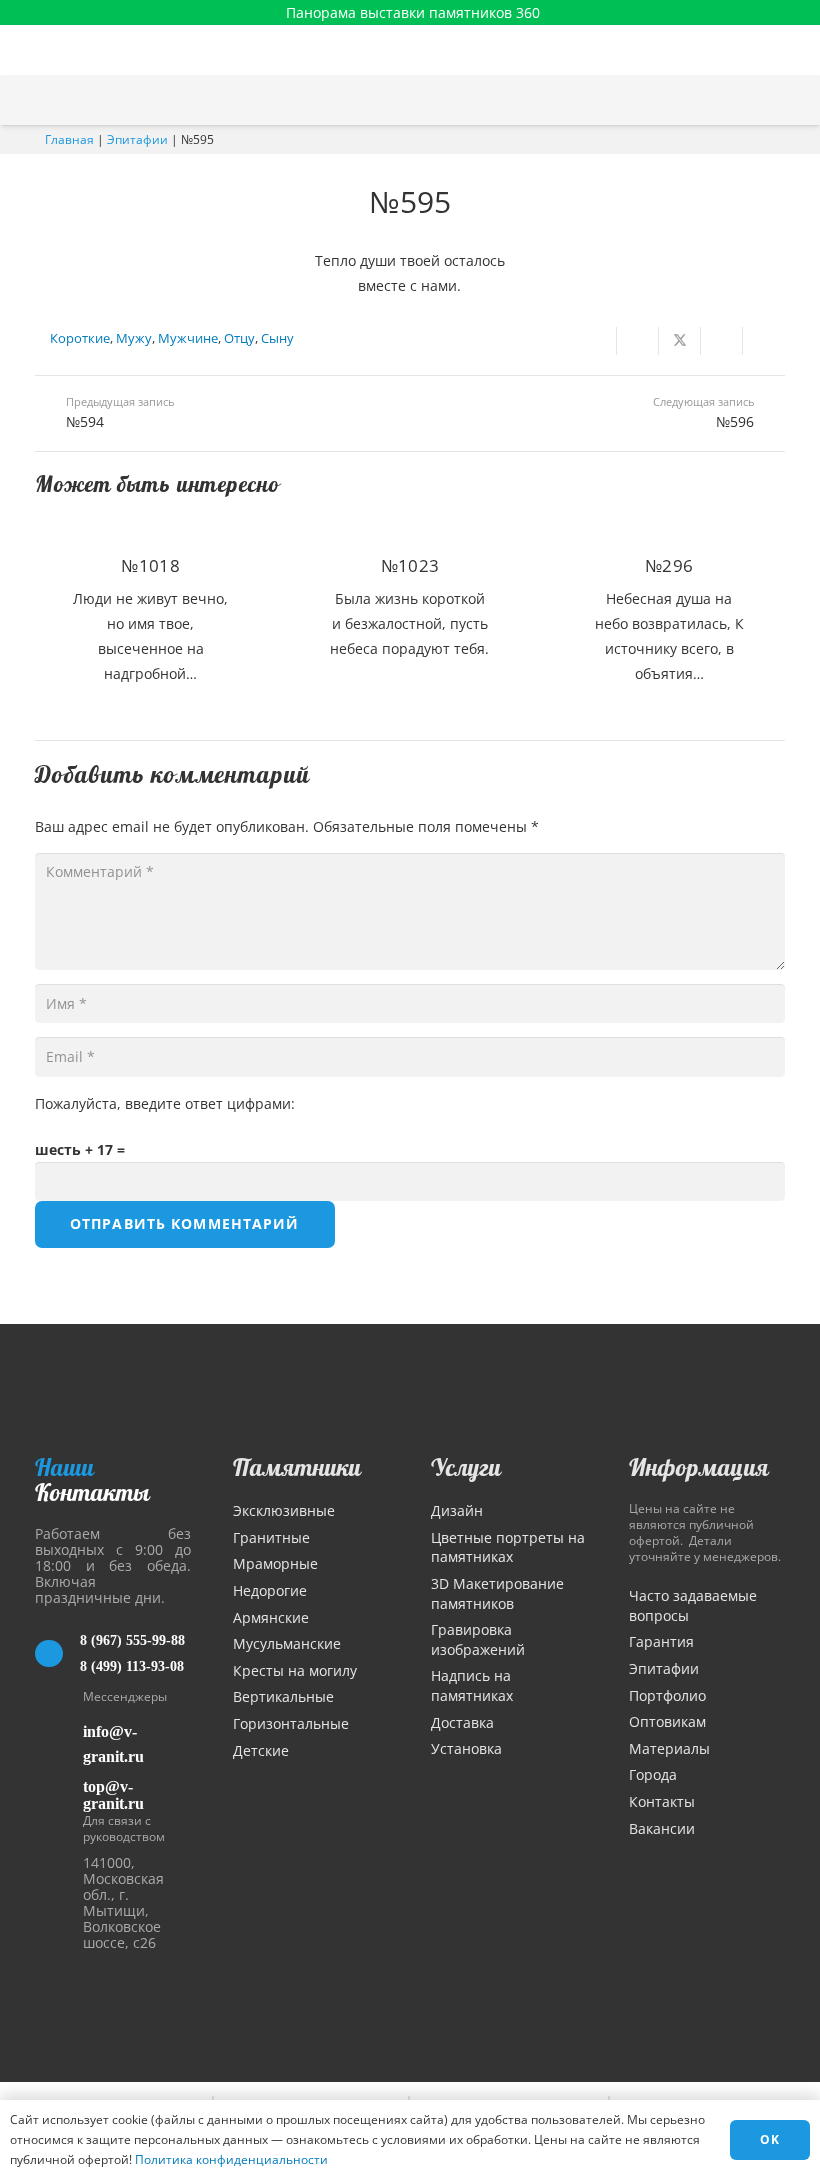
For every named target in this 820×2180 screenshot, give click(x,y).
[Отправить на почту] (596, 341)
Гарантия (661, 1641)
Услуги (466, 1467)
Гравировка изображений (478, 1639)
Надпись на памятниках (472, 1685)
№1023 (410, 565)
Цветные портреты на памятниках (508, 1547)
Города (653, 1774)
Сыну (277, 338)
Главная (69, 139)
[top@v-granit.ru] (59, 1791)
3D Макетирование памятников (497, 1593)
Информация (699, 1467)
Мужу (134, 338)
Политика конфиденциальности (231, 2159)
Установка (466, 1748)
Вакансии (662, 1828)
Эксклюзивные (284, 1510)
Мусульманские (287, 1643)
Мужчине (188, 338)
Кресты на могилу (295, 1670)
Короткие (80, 338)
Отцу (239, 338)
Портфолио (667, 1695)
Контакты (662, 1801)
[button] (795, 100)
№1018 (150, 565)
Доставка (462, 1722)
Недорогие (270, 1590)
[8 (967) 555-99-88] (57, 1654)
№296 (669, 565)
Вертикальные (283, 1696)
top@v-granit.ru (113, 1795)
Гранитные (271, 1537)
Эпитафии (137, 139)
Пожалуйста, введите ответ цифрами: (165, 1103)
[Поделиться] (638, 341)
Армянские (271, 1617)
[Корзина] (753, 100)
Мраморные (275, 1563)
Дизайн (457, 1510)
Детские (261, 1750)
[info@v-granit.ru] (59, 1744)
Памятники (297, 1467)
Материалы (669, 1748)
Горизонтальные (291, 1723)
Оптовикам (667, 1721)
